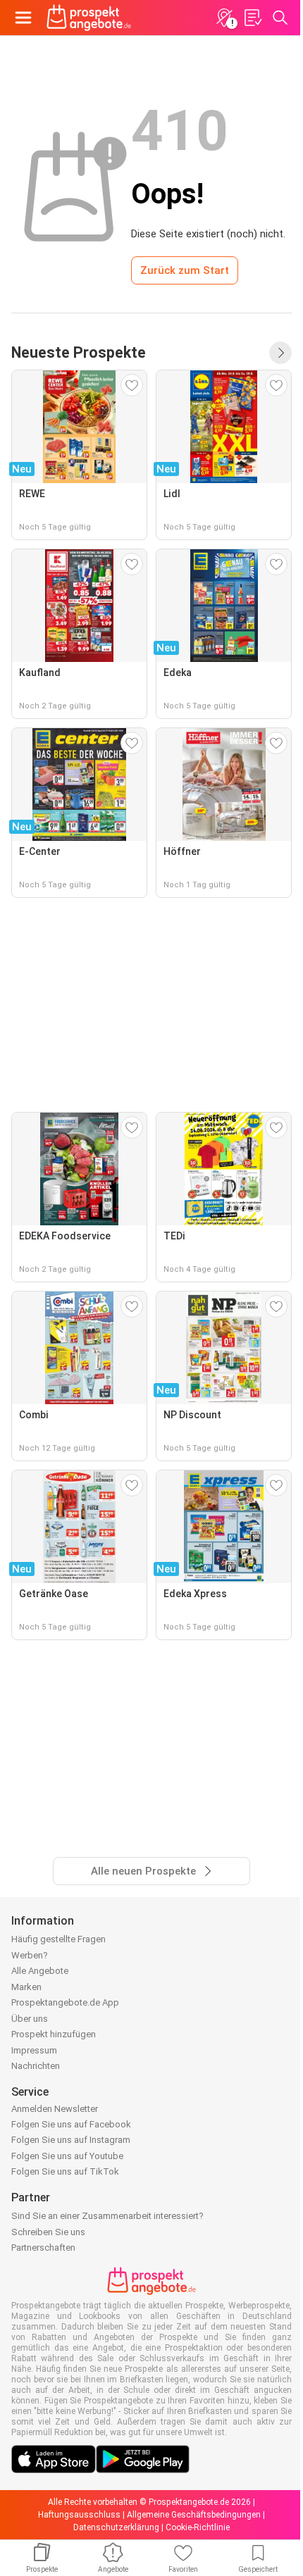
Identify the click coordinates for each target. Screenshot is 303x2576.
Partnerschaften (43, 2247)
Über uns (30, 2019)
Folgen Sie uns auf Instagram (71, 2140)
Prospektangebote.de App (65, 2002)
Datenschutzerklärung (116, 2527)
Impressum (34, 2050)
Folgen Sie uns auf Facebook (71, 2124)
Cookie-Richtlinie (198, 2527)
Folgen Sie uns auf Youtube (67, 2156)
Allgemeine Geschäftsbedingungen (194, 2515)
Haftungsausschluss (79, 2515)
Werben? (30, 1955)
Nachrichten (36, 2066)
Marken (26, 1987)
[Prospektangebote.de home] (89, 18)
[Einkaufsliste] (252, 18)
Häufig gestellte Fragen (58, 1939)
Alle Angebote (40, 1971)
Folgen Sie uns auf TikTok (65, 2171)
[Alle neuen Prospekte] (280, 353)
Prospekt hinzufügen (54, 2034)
